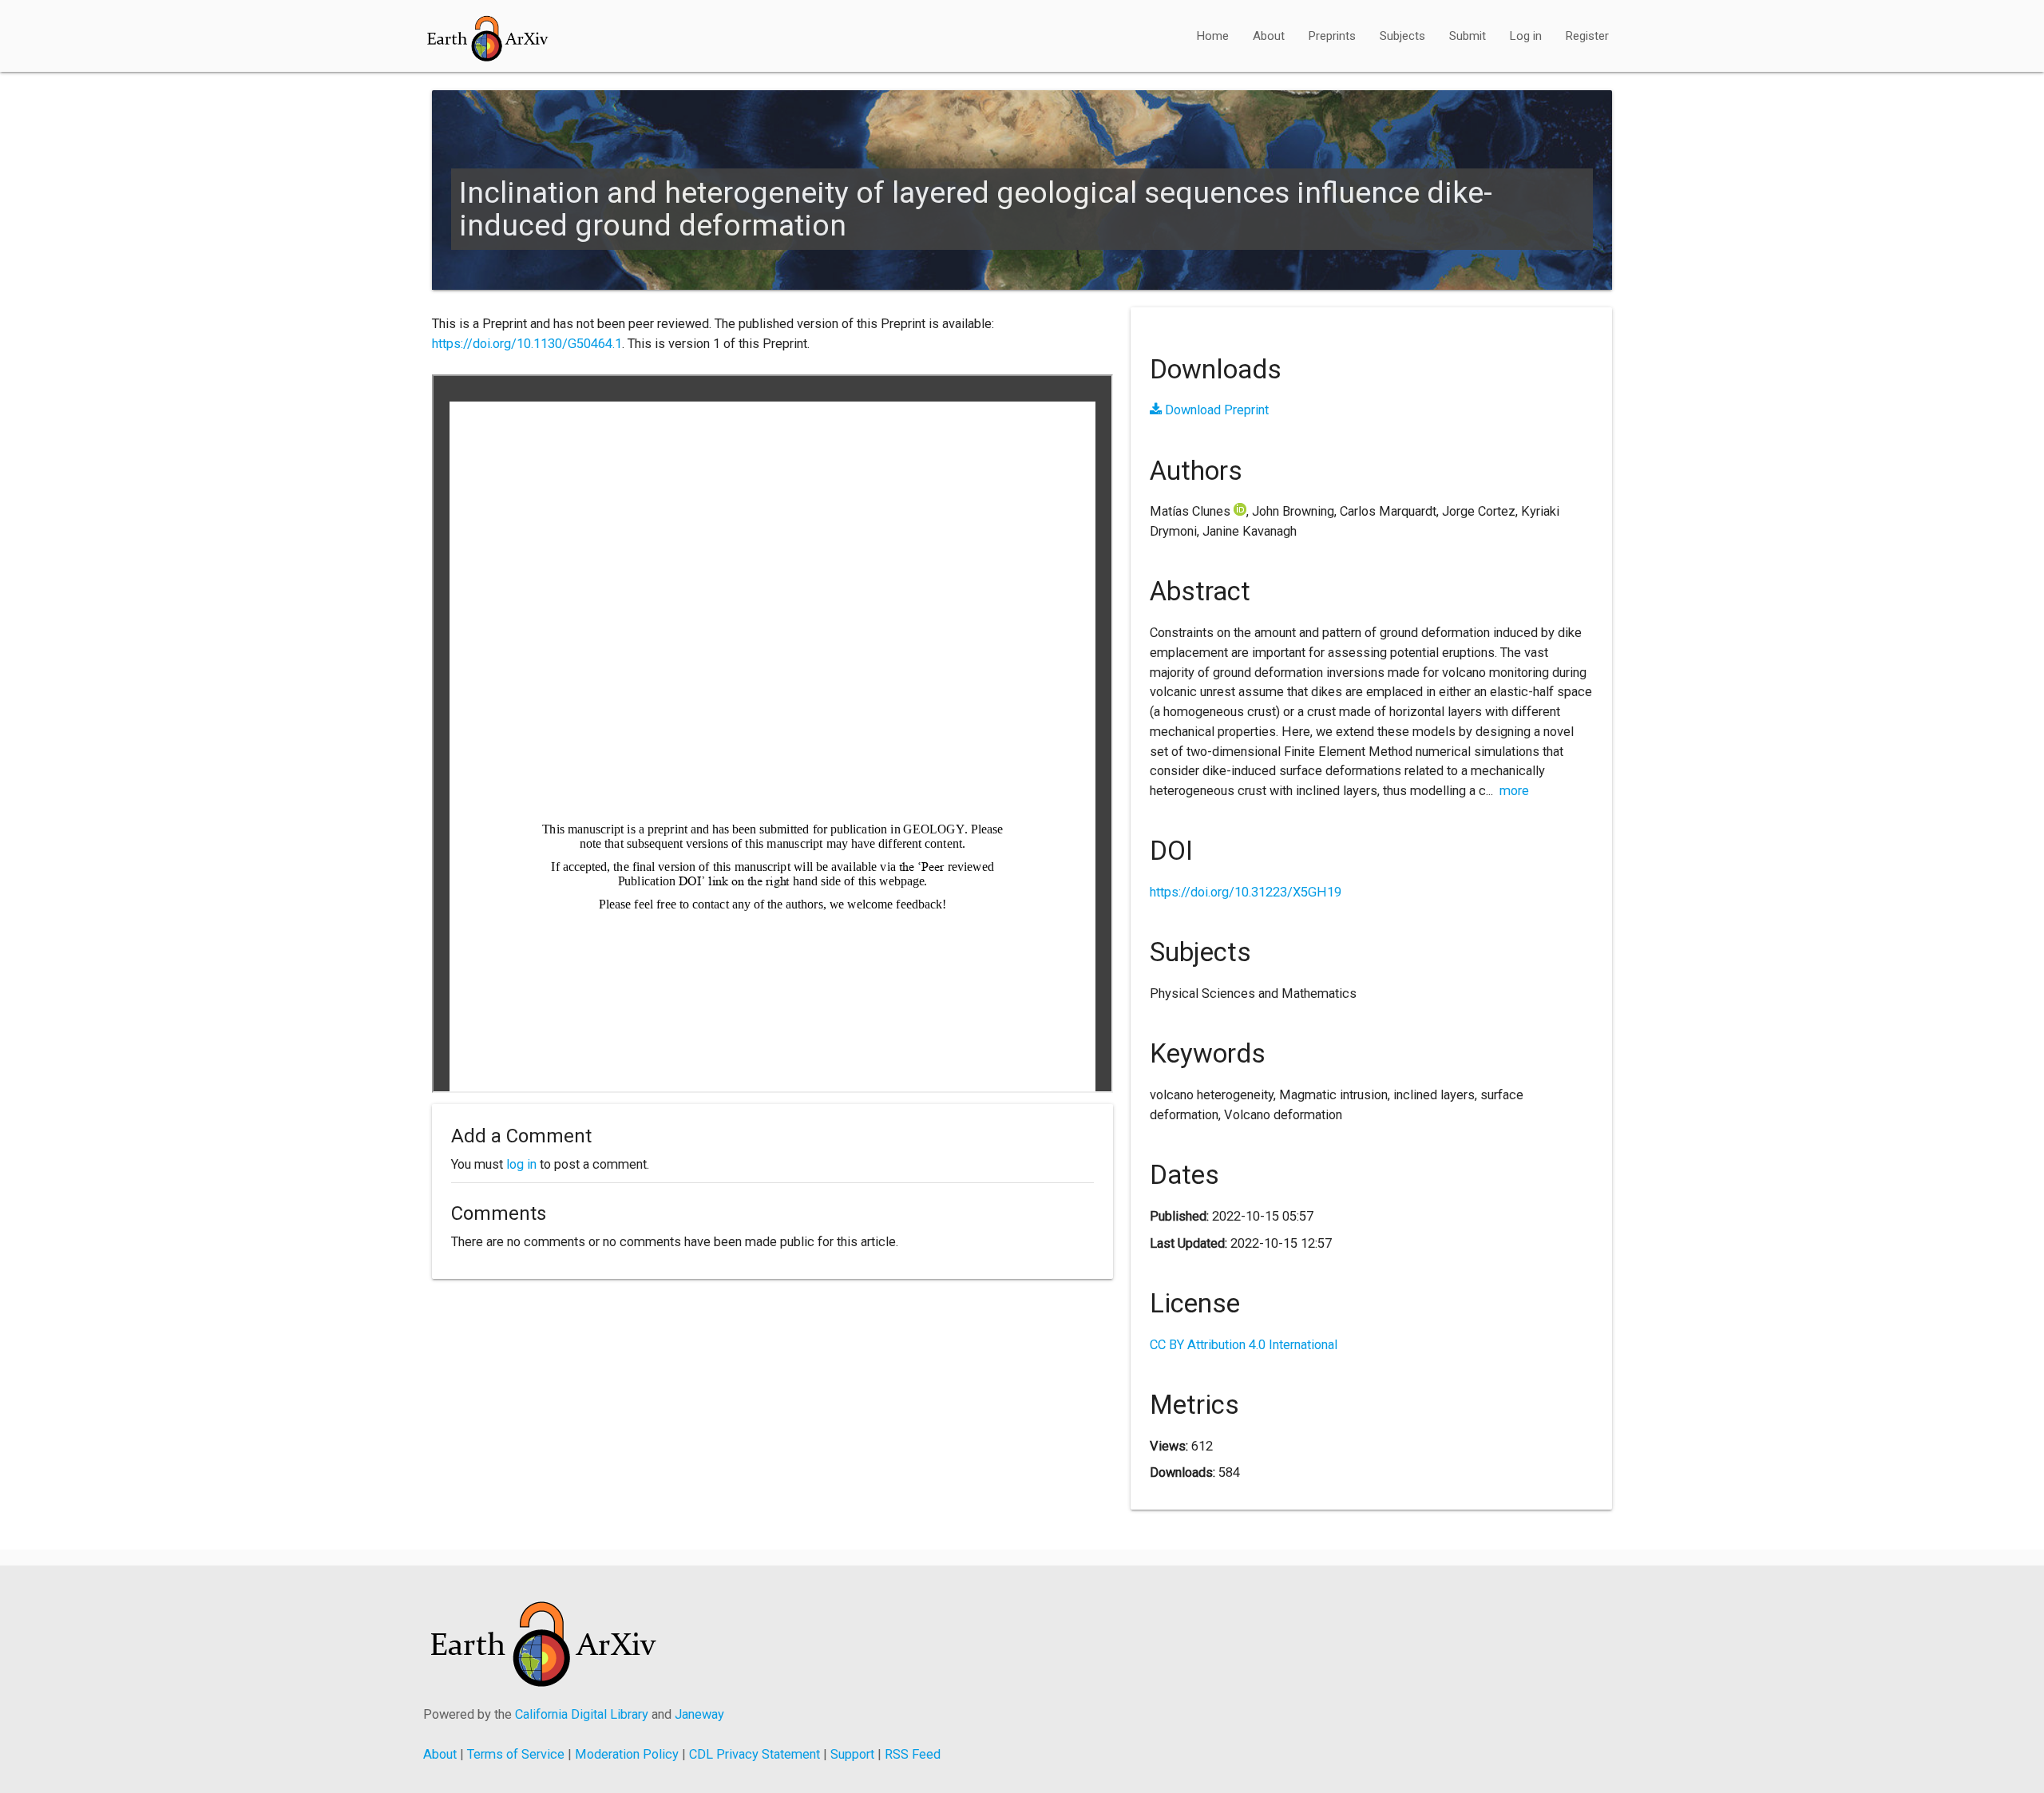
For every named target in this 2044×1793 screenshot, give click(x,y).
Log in (1526, 36)
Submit (1468, 36)
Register (1587, 36)
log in (521, 1164)
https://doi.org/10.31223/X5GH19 (1246, 892)
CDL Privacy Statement (755, 1754)
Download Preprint (1215, 410)
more (1514, 791)
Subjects (1402, 36)
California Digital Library (582, 1714)
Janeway (699, 1714)
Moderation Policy (627, 1754)
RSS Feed (913, 1754)
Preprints (1332, 36)
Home (1213, 36)
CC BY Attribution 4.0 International (1244, 1345)
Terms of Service (516, 1754)
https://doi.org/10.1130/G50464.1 (527, 344)
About (1269, 36)
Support (852, 1754)
